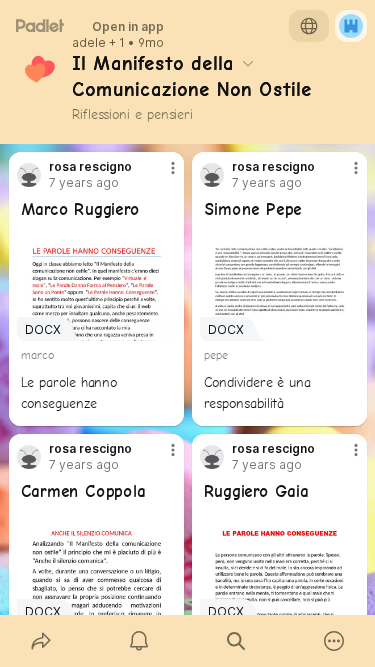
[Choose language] (309, 26)
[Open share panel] (41, 641)
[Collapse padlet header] (248, 63)
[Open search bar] (237, 641)
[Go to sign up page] (351, 26)
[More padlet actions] (334, 641)
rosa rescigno (90, 167)
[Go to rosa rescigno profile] (29, 175)
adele (89, 43)
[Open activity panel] (139, 641)
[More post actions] (160, 176)
